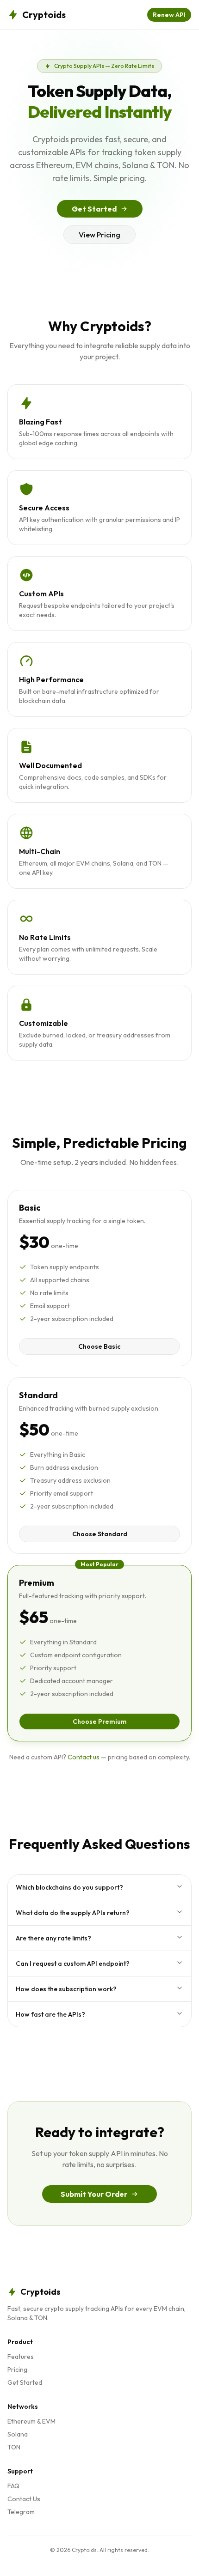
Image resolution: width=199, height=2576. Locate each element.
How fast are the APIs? (50, 2014)
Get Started (94, 209)
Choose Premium (100, 1721)
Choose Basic (99, 1346)
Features (21, 2357)
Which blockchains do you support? (69, 1887)
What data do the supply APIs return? (73, 1913)
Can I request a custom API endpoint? (73, 1964)
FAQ (13, 2486)
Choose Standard (100, 1534)
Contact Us (24, 2499)
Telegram (21, 2512)
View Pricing (99, 235)
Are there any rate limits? (53, 1938)
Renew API (169, 15)
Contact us (84, 1757)
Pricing (17, 2370)
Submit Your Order (94, 2194)
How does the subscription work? (66, 1989)
